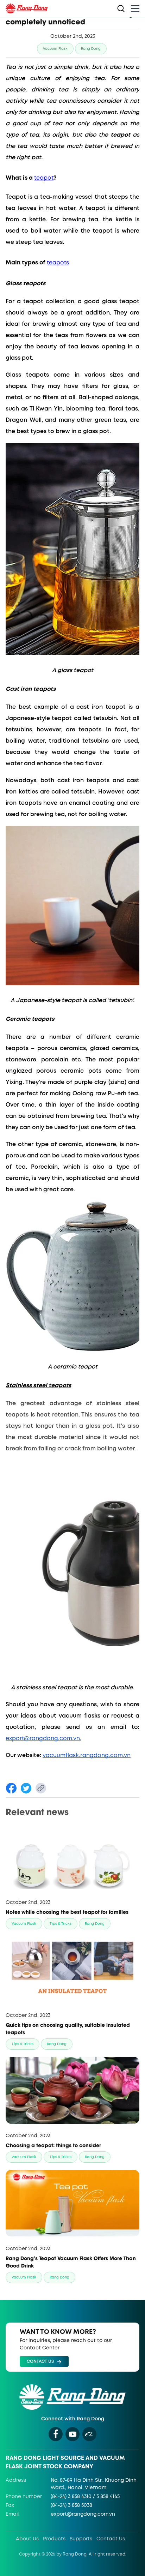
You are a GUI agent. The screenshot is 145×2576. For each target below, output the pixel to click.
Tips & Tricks (61, 1924)
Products (54, 2539)
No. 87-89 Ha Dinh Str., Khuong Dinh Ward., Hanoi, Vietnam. (94, 2484)
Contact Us (111, 2539)
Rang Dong (91, 49)
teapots (58, 263)
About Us (27, 2539)
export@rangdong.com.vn (83, 2514)
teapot (44, 178)
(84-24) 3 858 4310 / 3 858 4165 (85, 2497)
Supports (81, 2539)
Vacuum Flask (55, 49)
